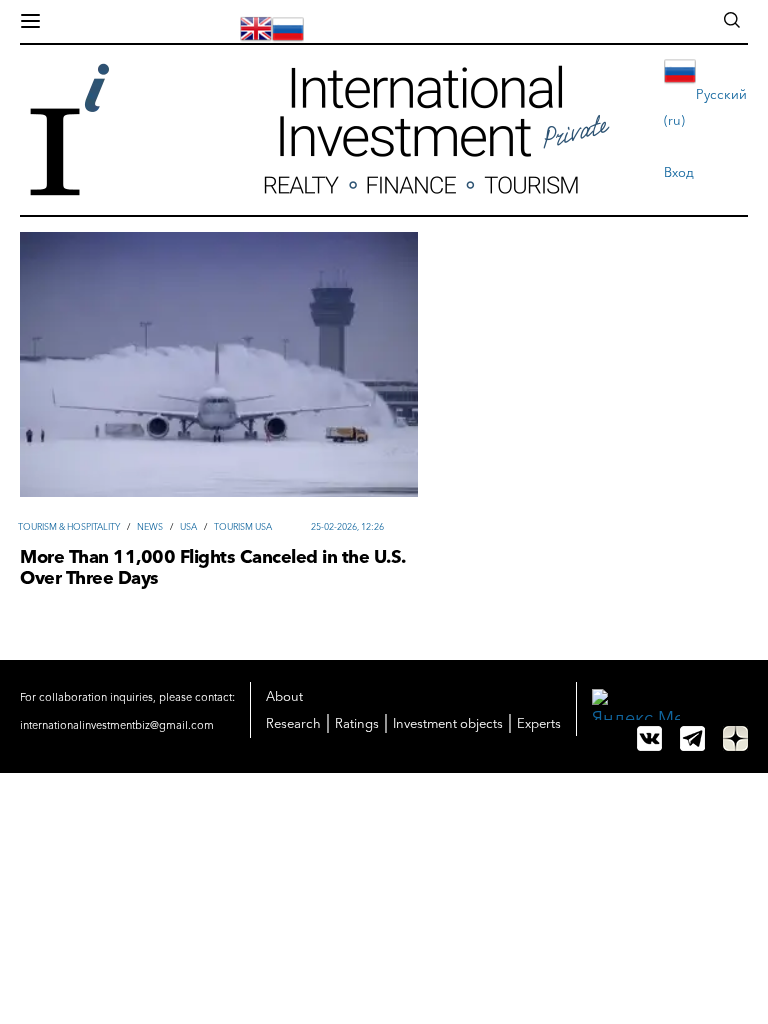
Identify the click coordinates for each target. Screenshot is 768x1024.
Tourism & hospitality (69, 526)
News (150, 526)
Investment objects (448, 723)
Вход (679, 172)
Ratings (357, 723)
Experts (539, 723)
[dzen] (735, 738)
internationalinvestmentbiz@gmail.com (117, 725)
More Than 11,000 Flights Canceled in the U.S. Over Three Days (212, 568)
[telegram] (692, 738)
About (284, 696)
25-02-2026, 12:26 (347, 526)
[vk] (649, 738)
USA (188, 526)
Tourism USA (243, 526)
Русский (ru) (705, 107)
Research (293, 723)
